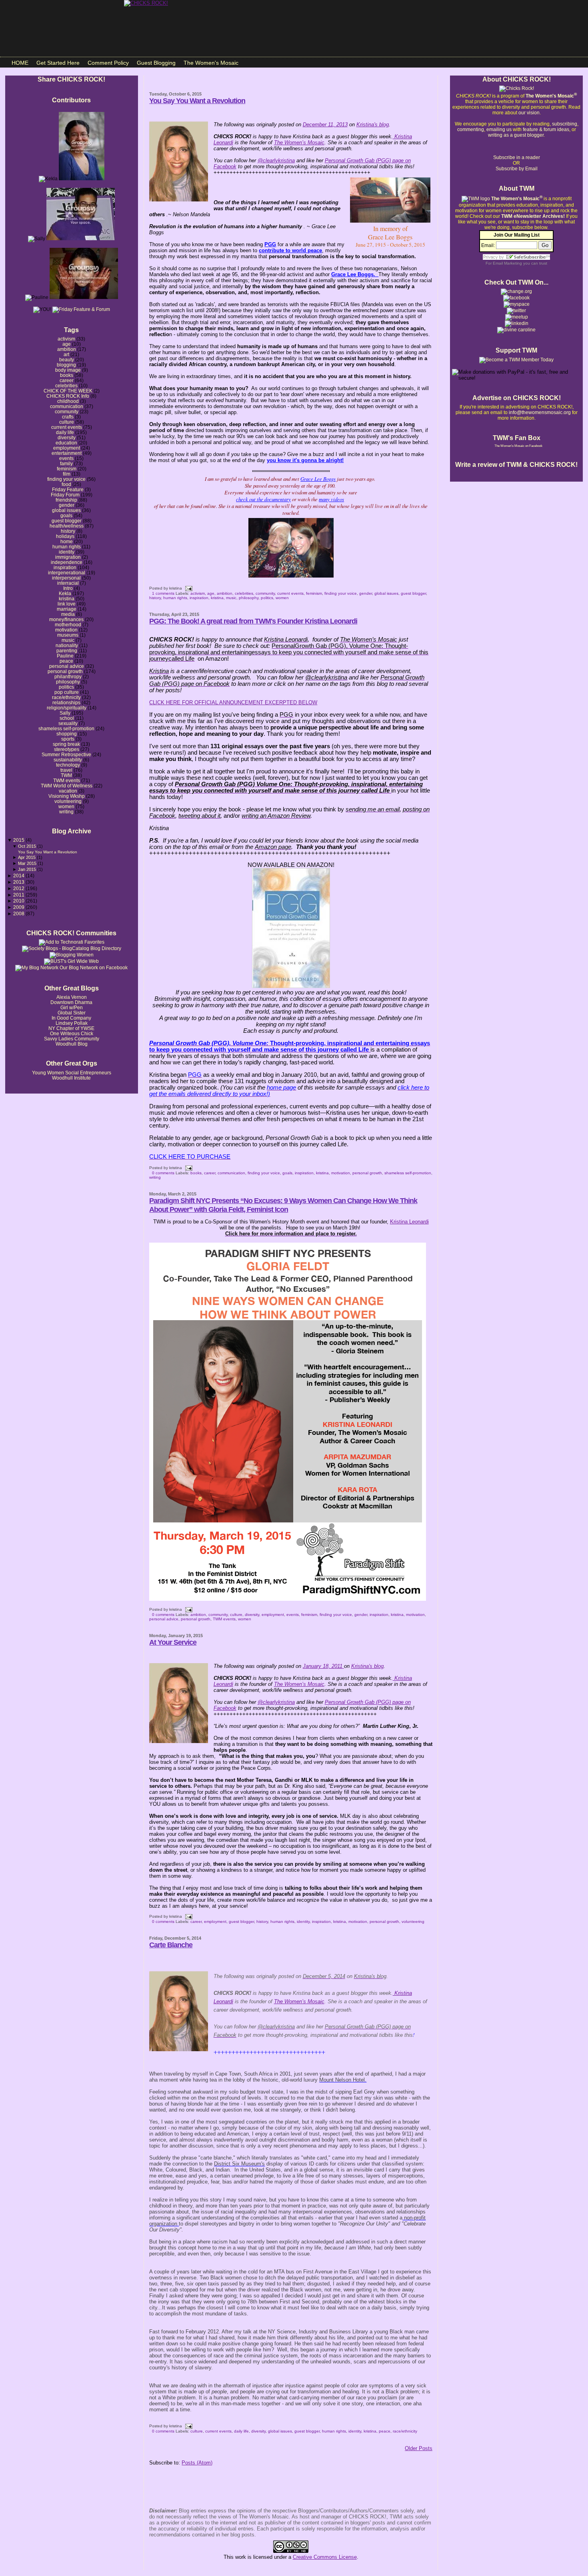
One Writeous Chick (72, 1033)
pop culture (67, 692)
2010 (19, 901)
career (67, 380)
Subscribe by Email (517, 169)
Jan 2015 (28, 869)
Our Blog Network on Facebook (93, 968)
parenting (67, 650)
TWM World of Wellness (67, 786)
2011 (19, 895)
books (67, 375)
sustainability (68, 760)
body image (68, 370)
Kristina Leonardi (409, 1222)
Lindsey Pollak (72, 1023)
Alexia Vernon (72, 997)
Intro (68, 588)
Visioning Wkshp (67, 796)
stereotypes (67, 749)
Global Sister (72, 1013)
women (66, 806)
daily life (65, 432)
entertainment (67, 453)
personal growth (65, 671)
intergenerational (67, 573)
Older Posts (419, 2448)
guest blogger (67, 521)
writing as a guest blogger (516, 135)
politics (66, 687)
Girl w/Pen (72, 1007)
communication (67, 406)
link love (67, 604)
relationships (66, 702)
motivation (66, 630)
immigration (68, 557)
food (66, 484)
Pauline (65, 656)
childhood (68, 401)
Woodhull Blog (72, 1044)
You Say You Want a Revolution (48, 852)
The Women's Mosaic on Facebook (518, 446)
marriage (67, 609)
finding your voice (66, 479)
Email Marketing (507, 263)
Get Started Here (58, 63)
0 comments (163, 1173)
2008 (19, 913)
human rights (67, 547)
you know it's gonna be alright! (305, 460)
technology (68, 765)
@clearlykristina (276, 1702)
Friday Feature (68, 489)
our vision (529, 113)
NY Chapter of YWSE (71, 1028)
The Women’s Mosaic (299, 1684)
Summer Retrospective (66, 754)
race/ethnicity (66, 697)
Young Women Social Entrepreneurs (72, 1073)
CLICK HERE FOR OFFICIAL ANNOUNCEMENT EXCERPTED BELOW (233, 702)
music (68, 640)
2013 (19, 882)
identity (67, 552)
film (67, 474)
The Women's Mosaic (211, 63)
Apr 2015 (27, 857)
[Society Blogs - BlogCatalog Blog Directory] (72, 948)
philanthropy (68, 676)
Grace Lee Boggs (318, 479)
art (66, 354)
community (67, 411)
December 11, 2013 (325, 125)
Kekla (65, 593)
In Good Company (71, 1018)
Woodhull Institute (71, 1078)
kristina (67, 599)
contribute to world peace (290, 250)
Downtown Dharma (71, 1002)
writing (66, 812)
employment (67, 448)
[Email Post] (188, 588)
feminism (67, 469)
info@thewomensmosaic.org (540, 412)
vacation (68, 791)
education (66, 443)
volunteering (68, 801)
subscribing (565, 124)
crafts (68, 417)
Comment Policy (108, 63)
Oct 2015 (28, 846)
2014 (19, 876)
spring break (66, 744)
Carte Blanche (171, 1945)
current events (67, 427)
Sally (65, 713)
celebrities (66, 386)
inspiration (65, 567)
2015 (19, 840)
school (67, 718)
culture (67, 422)
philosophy (68, 682)
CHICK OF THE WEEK (68, 391)
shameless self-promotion (66, 728)
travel (66, 770)
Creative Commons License (325, 2557)
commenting (471, 129)
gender (67, 505)
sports (68, 739)
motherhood (68, 625)
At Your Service (173, 1642)
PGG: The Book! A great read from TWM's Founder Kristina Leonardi (253, 621)
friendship (66, 500)
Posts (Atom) (197, 2463)
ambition (67, 349)
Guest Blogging (156, 63)
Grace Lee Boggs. (355, 274)
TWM (66, 775)
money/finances (66, 619)
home (67, 541)
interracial (68, 583)
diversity (67, 437)
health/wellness (67, 526)
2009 (19, 907)
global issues (66, 510)
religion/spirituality (67, 708)
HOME (20, 63)
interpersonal (66, 578)
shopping (67, 734)
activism (66, 339)
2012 (19, 888)
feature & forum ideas (546, 129)
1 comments (163, 593)
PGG (270, 244)
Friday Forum (65, 495)
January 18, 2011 (323, 1666)
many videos (331, 499)
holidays (65, 536)
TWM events (67, 780)
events (66, 458)
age (67, 344)
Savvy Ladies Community (72, 1039)
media (68, 614)
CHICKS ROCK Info (68, 396)
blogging (66, 365)
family (66, 463)
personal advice (67, 666)
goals (66, 515)
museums (68, 635)
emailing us (499, 129)
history (68, 531)
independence (67, 562)
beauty (67, 360)
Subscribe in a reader (517, 157)
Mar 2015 (28, 863)
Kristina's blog (367, 1666)
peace (66, 661)
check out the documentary (263, 499)
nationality (67, 645)
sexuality (68, 723)
